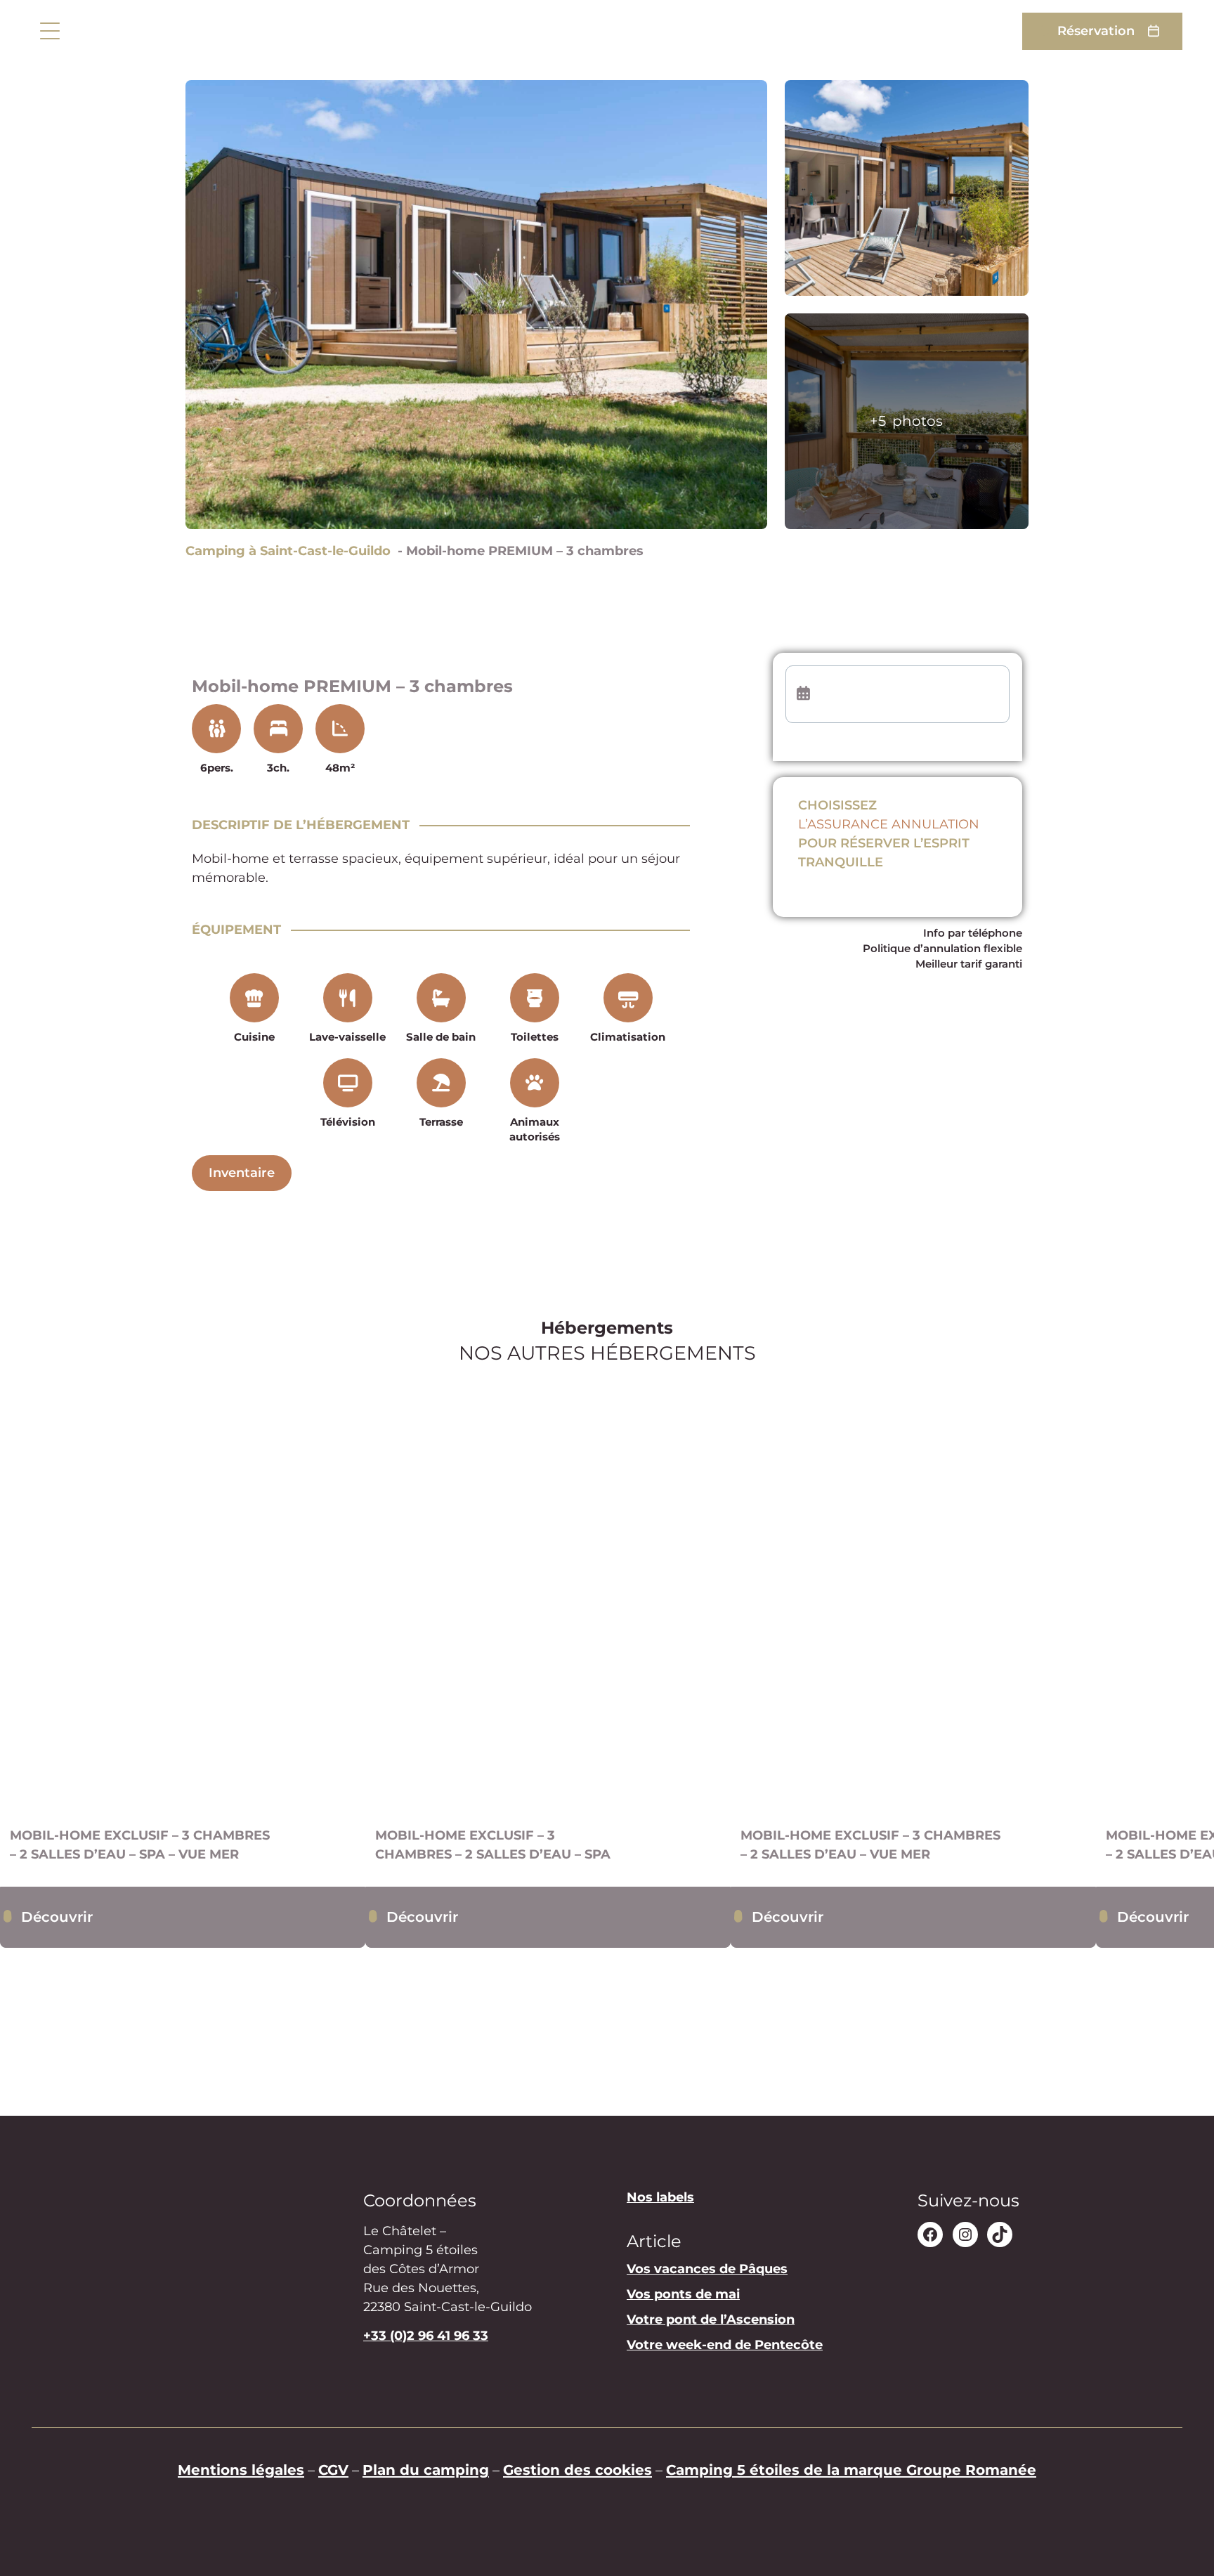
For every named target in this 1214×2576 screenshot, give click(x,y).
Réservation (1096, 31)
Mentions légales (241, 2470)
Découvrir (57, 1917)
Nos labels (660, 2197)
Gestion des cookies (577, 2470)
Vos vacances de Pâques (707, 2270)
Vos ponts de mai (683, 2295)
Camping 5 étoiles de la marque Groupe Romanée (851, 2470)
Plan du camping (426, 2470)
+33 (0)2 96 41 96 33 (426, 2336)
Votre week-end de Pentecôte (725, 2346)
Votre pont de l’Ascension (711, 2320)
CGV (333, 2470)
